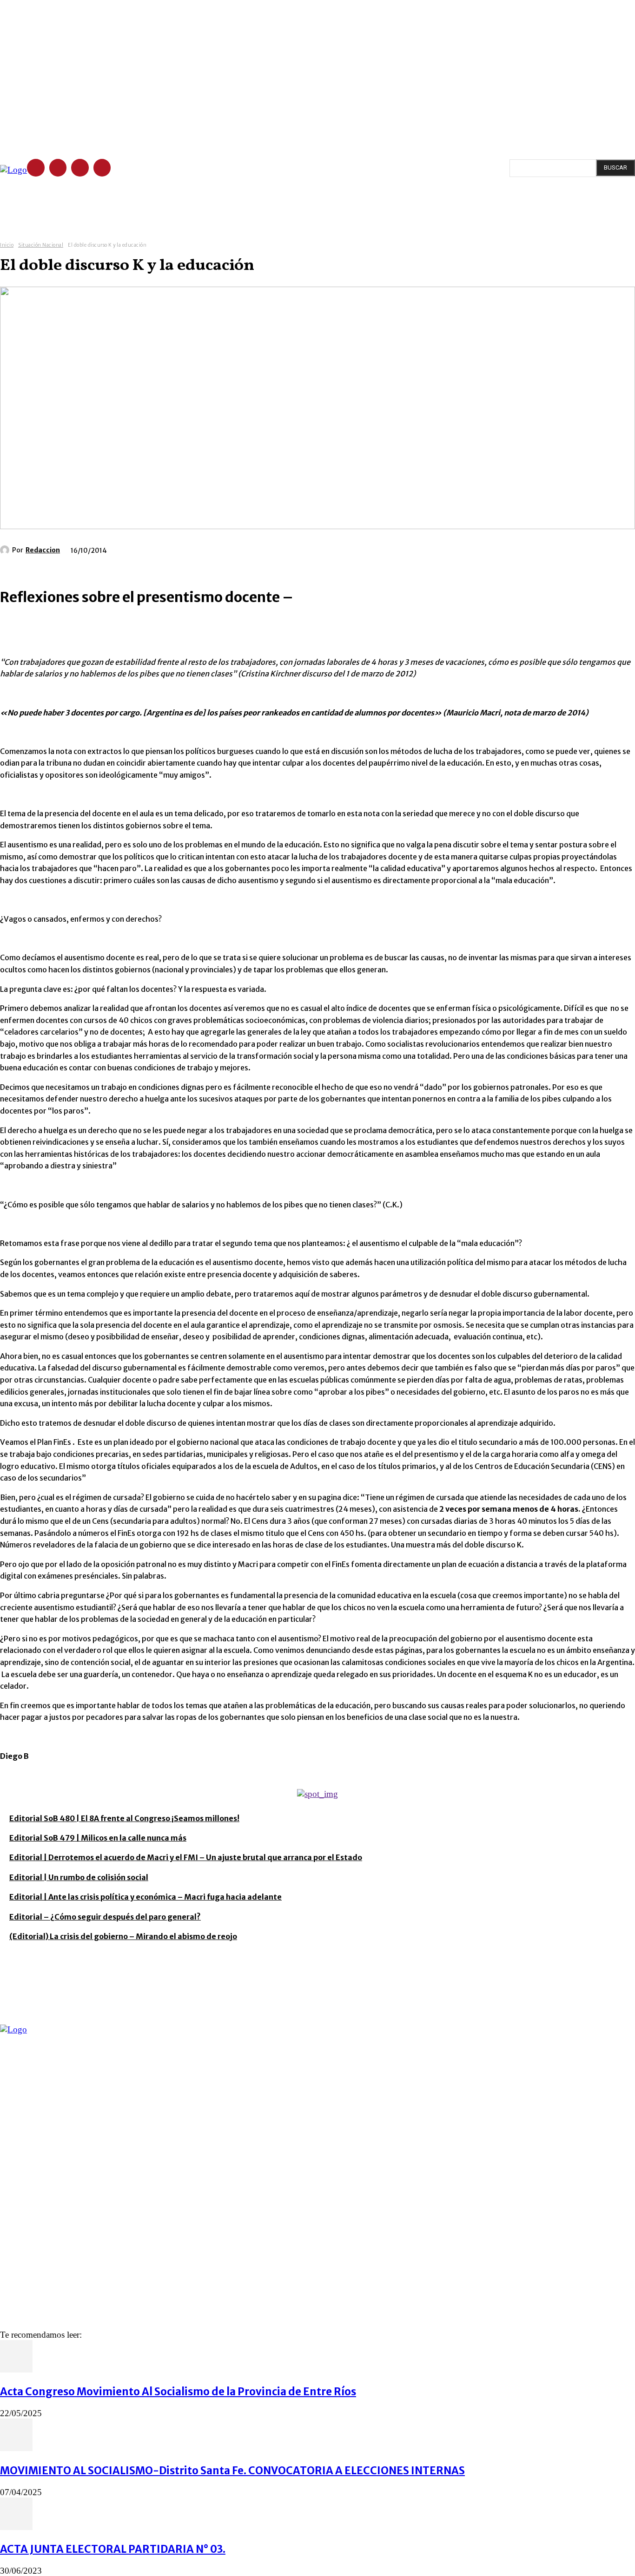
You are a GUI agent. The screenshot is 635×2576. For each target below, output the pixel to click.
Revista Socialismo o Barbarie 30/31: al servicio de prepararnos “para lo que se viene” (152, 2124)
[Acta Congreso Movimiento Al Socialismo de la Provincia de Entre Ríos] (16, 2370)
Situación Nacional (41, 245)
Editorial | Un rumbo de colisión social (79, 1877)
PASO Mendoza (24, 2247)
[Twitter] (80, 168)
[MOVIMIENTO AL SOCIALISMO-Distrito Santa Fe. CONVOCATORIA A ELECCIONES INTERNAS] (16, 2448)
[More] (116, 1951)
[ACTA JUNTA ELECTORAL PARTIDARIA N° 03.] (16, 2527)
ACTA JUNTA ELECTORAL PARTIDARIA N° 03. (113, 2549)
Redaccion (43, 550)
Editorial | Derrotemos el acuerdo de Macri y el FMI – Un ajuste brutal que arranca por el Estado (186, 1857)
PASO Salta (17, 2219)
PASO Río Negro (25, 2206)
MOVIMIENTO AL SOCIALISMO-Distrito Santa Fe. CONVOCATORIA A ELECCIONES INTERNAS (232, 2471)
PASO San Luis (22, 2288)
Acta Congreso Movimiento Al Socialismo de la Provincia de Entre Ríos (178, 2392)
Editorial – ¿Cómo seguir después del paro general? (105, 1917)
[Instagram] (58, 168)
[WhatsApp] (82, 1951)
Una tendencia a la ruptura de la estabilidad (82, 2161)
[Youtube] (102, 168)
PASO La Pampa (24, 2261)
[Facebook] (36, 168)
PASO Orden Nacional (33, 2274)
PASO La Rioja (21, 2233)
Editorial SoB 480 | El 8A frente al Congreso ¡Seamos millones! (124, 1818)
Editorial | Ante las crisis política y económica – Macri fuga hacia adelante (146, 1897)
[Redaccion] (6, 550)
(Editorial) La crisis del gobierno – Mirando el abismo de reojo (123, 1936)
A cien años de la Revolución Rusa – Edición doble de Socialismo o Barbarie (132, 2143)
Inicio (7, 245)
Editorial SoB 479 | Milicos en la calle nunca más (98, 1838)
